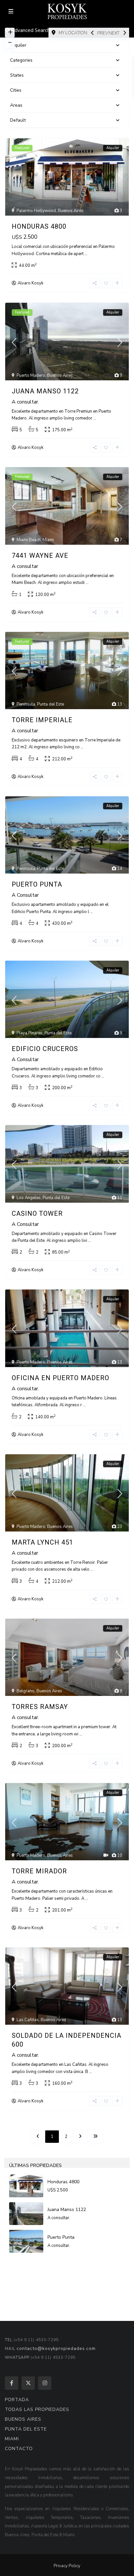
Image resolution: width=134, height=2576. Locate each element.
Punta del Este (51, 704)
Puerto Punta (37, 884)
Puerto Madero (31, 375)
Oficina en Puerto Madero (60, 1378)
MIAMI (12, 2439)
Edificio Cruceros (45, 1049)
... (86, 254)
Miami (48, 540)
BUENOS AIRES (23, 2419)
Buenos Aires (71, 211)
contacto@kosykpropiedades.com (56, 2348)
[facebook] (12, 2383)
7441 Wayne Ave (40, 556)
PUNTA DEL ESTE (26, 2429)
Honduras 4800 (39, 226)
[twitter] (28, 2383)
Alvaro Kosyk (30, 283)
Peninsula (26, 704)
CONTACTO (19, 2449)
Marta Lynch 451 (42, 1542)
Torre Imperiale (42, 720)
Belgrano (26, 1691)
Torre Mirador (39, 1871)
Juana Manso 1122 (45, 391)
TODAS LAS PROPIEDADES (37, 2409)
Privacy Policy (67, 2566)
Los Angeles (29, 1198)
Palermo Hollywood (36, 211)
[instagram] (45, 2383)
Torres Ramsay (40, 1707)
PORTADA (17, 2400)
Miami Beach (29, 540)
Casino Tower (37, 1213)
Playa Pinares (30, 1033)
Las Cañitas (28, 2020)
